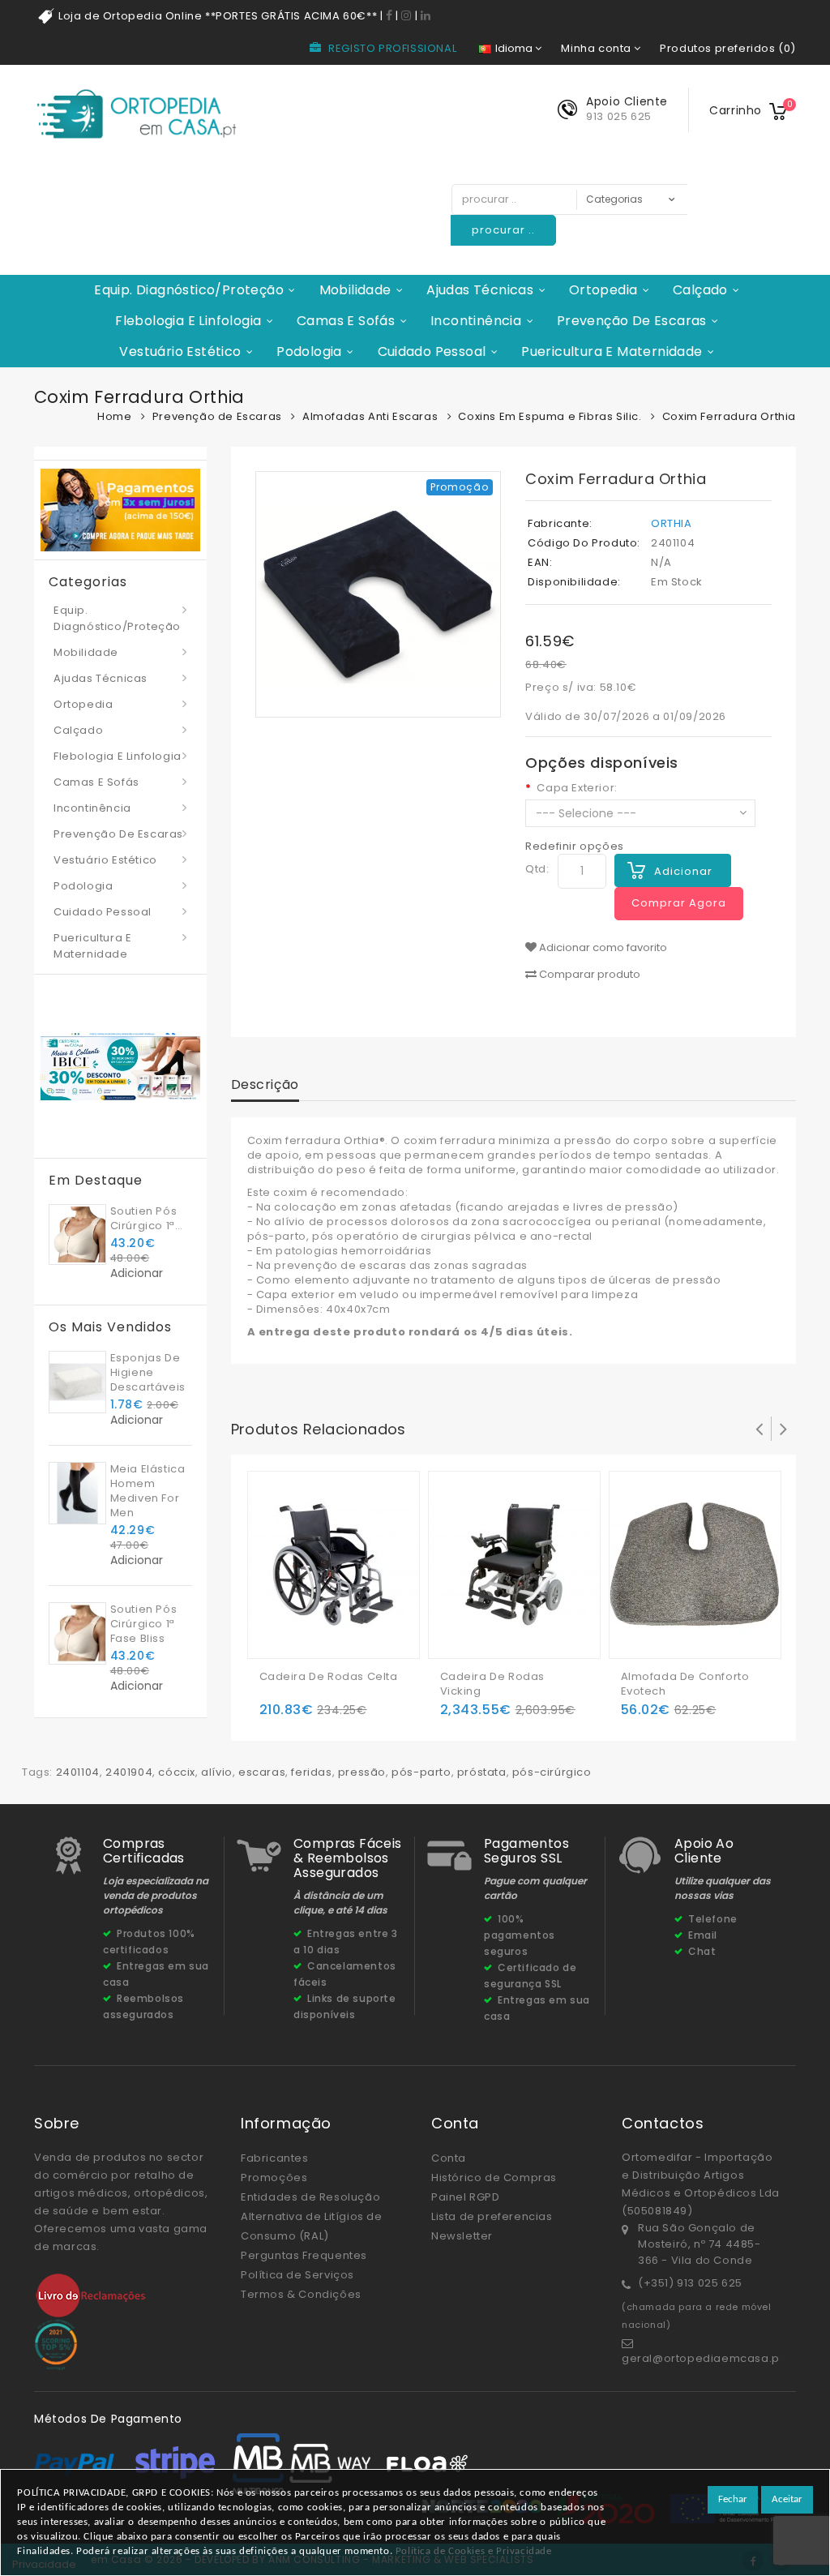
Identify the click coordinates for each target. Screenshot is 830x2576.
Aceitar (787, 2499)
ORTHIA (672, 523)
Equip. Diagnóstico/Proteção (189, 290)
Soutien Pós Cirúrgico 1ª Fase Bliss (144, 1219)
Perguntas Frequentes (304, 2255)
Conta (449, 2158)
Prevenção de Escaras (632, 321)
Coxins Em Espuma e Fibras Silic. (550, 416)
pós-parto (421, 1772)
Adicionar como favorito (602, 948)
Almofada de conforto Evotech (685, 1684)
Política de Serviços (297, 2275)
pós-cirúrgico (552, 1772)
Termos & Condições (301, 2294)
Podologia (309, 351)
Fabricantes (275, 2158)
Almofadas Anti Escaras (370, 416)
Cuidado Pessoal (432, 351)
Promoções (274, 2177)
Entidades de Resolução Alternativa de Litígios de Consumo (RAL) (312, 2216)
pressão (362, 1772)
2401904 (129, 1772)
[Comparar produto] (338, 1621)
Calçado (700, 290)
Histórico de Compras (494, 2177)
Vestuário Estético (180, 351)
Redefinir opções (575, 846)
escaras (262, 1772)
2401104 (78, 1772)
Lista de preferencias (492, 2216)
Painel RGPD (466, 2197)
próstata (482, 1772)
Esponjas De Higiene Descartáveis (148, 1372)
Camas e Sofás (346, 321)
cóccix (177, 1772)
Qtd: (537, 869)
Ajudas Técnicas (480, 290)
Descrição (265, 1084)
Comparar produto (588, 975)
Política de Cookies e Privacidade (474, 2551)
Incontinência (476, 321)
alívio (217, 1772)
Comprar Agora (679, 903)
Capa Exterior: (577, 788)
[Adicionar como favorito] (306, 1621)
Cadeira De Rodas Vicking (493, 1684)
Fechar (733, 2499)
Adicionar (683, 871)
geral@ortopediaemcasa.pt (702, 2358)
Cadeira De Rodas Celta (329, 1677)
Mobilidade (355, 290)
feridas (311, 1772)
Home (114, 416)
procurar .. (503, 230)
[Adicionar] (274, 1621)
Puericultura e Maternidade (612, 351)
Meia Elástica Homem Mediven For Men (148, 1491)
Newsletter (462, 2236)
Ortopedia (603, 290)
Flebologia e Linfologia (188, 321)
